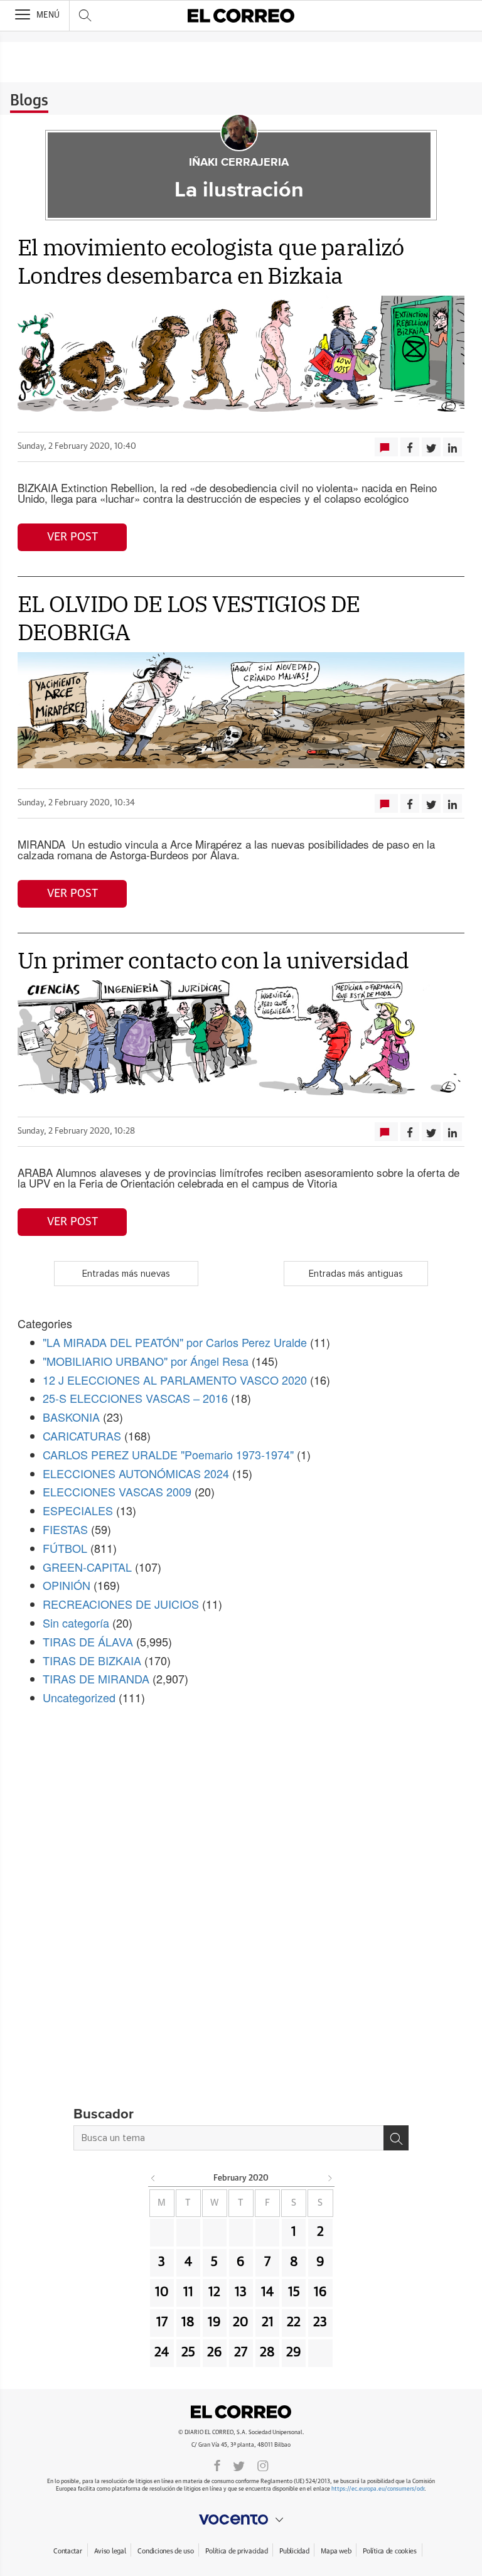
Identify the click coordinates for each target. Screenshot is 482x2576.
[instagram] (263, 2465)
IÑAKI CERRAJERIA (239, 163)
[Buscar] (396, 2138)
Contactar (67, 2551)
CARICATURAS (82, 1436)
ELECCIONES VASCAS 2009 (117, 1491)
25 (188, 2353)
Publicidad (294, 2551)
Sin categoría (76, 1623)
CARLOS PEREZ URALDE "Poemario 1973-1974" (168, 1454)
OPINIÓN (67, 1585)
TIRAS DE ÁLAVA (88, 1641)
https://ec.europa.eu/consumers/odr (378, 2489)
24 (162, 2353)
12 (214, 2292)
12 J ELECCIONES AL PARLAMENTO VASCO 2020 (175, 1380)
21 (268, 2322)
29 (294, 2353)
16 (320, 2292)
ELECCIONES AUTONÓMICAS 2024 (136, 1473)
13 (241, 2292)
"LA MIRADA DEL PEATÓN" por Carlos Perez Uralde (175, 1342)
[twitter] (239, 2465)
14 (267, 2292)
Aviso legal (110, 2551)
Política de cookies (390, 2551)
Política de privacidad (236, 2551)
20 (241, 2322)
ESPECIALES (78, 1510)
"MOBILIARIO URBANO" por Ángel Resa (146, 1361)
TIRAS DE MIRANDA (96, 1678)
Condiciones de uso (165, 2551)
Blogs (29, 101)
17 (162, 2322)
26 (215, 2353)
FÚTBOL (65, 1548)
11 (188, 2292)
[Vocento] (241, 2520)
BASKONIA (71, 1417)
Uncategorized (79, 1697)
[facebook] (217, 2465)
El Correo (241, 2412)
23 (320, 2322)
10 (162, 2292)
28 (267, 2353)
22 (294, 2322)
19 (214, 2322)
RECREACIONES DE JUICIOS (121, 1604)
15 (294, 2292)
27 (241, 2353)
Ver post (72, 537)
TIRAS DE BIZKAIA (92, 1660)
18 (188, 2322)
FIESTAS (65, 1529)
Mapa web (336, 2551)
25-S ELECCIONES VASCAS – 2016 (135, 1398)
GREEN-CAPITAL (87, 1567)
